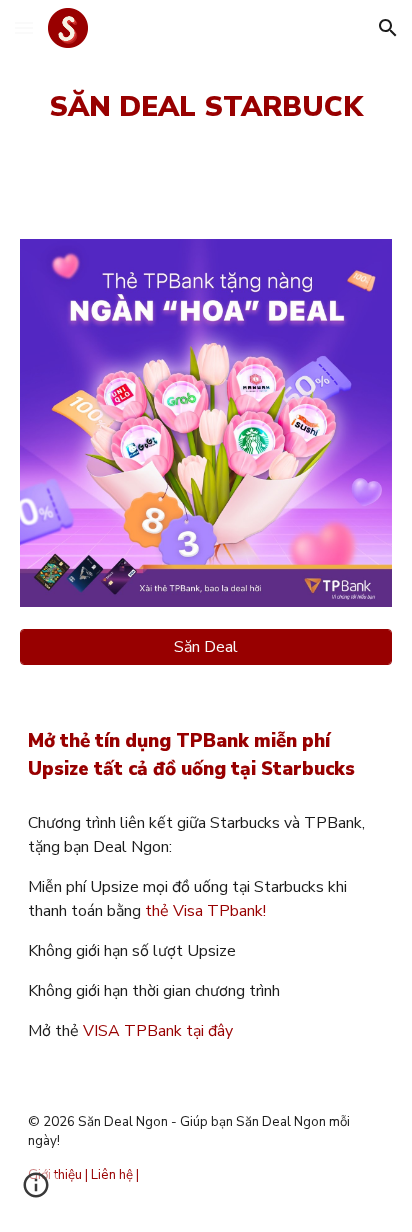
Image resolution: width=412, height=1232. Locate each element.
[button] (24, 27)
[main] (206, 107)
